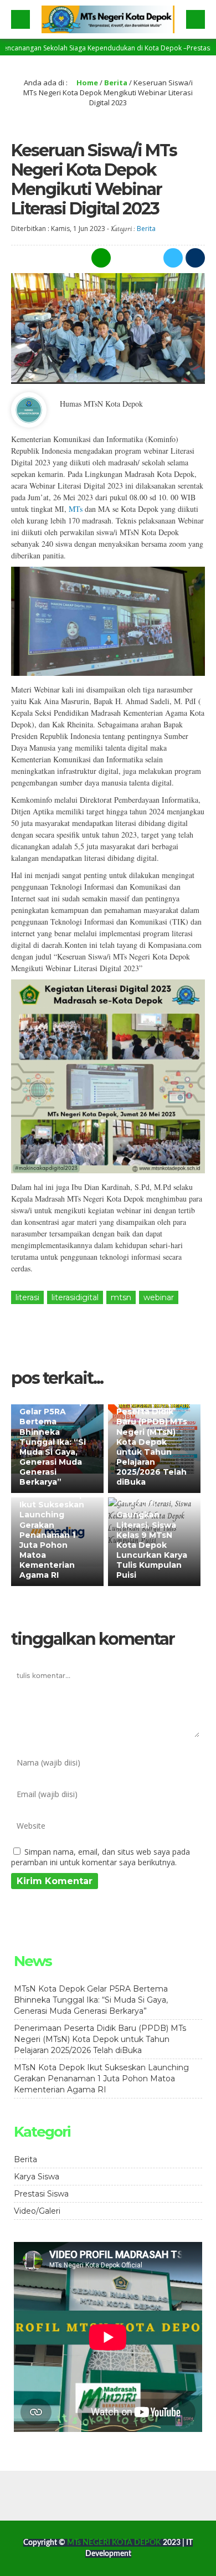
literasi (27, 1297)
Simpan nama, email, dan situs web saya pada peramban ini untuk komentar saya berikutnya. (101, 1857)
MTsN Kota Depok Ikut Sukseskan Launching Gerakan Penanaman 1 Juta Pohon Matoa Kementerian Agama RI (57, 1535)
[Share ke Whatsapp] (100, 258)
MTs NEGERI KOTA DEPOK (115, 2543)
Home (86, 83)
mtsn (121, 1297)
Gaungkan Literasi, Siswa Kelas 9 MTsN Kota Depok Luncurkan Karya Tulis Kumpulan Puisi (152, 1545)
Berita (116, 83)
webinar (159, 1297)
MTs (74, 509)
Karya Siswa (37, 2177)
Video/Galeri (37, 2211)
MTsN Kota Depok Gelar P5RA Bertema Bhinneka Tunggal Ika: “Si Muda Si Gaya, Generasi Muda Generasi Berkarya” (57, 1442)
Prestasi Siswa (41, 2194)
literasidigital (75, 1297)
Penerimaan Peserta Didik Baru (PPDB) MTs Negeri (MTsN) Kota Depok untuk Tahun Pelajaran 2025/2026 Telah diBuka (152, 1442)
